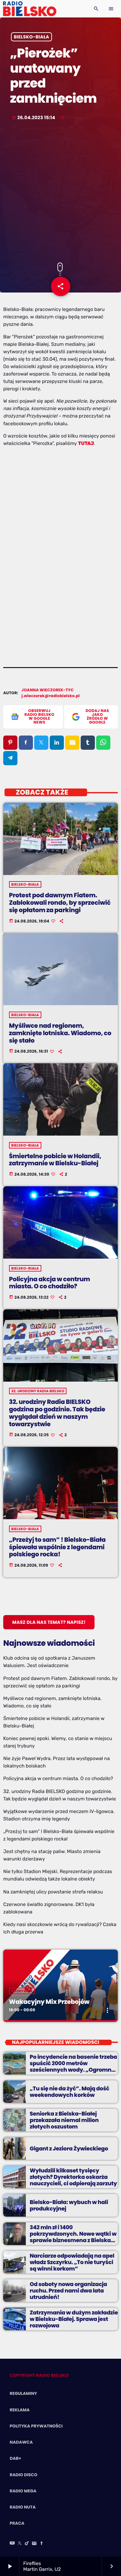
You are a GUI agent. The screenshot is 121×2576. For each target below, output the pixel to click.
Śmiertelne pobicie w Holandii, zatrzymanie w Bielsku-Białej (55, 1160)
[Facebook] (42, 2544)
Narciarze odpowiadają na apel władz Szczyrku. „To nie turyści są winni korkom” (72, 2262)
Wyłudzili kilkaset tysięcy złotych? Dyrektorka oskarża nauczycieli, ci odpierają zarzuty (73, 2177)
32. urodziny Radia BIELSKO (38, 1391)
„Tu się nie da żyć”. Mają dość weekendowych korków (70, 2092)
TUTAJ (86, 443)
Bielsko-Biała (32, 37)
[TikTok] (27, 2544)
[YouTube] (12, 2544)
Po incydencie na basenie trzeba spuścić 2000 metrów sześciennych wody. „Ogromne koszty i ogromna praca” (73, 2067)
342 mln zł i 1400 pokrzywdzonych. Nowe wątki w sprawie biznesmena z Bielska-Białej (73, 2237)
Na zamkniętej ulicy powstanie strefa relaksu (53, 1892)
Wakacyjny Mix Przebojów (49, 2002)
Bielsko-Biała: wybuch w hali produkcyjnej (69, 2205)
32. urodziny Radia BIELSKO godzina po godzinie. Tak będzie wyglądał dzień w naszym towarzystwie (57, 1413)
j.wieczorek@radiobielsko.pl (51, 696)
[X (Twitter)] (20, 2544)
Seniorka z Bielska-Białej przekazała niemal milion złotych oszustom (64, 2120)
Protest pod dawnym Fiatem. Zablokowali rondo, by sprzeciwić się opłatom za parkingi (60, 903)
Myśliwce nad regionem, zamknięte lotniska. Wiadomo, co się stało (60, 1033)
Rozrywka (22, 1991)
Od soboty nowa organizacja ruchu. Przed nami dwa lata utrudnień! (68, 2291)
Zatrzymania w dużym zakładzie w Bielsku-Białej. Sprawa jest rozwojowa (74, 2319)
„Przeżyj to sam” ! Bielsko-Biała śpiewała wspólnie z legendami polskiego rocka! (57, 1547)
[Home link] (30, 9)
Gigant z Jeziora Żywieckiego (69, 2148)
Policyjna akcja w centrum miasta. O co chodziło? (50, 1283)
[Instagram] (34, 2544)
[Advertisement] (60, 192)
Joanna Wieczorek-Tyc (48, 690)
